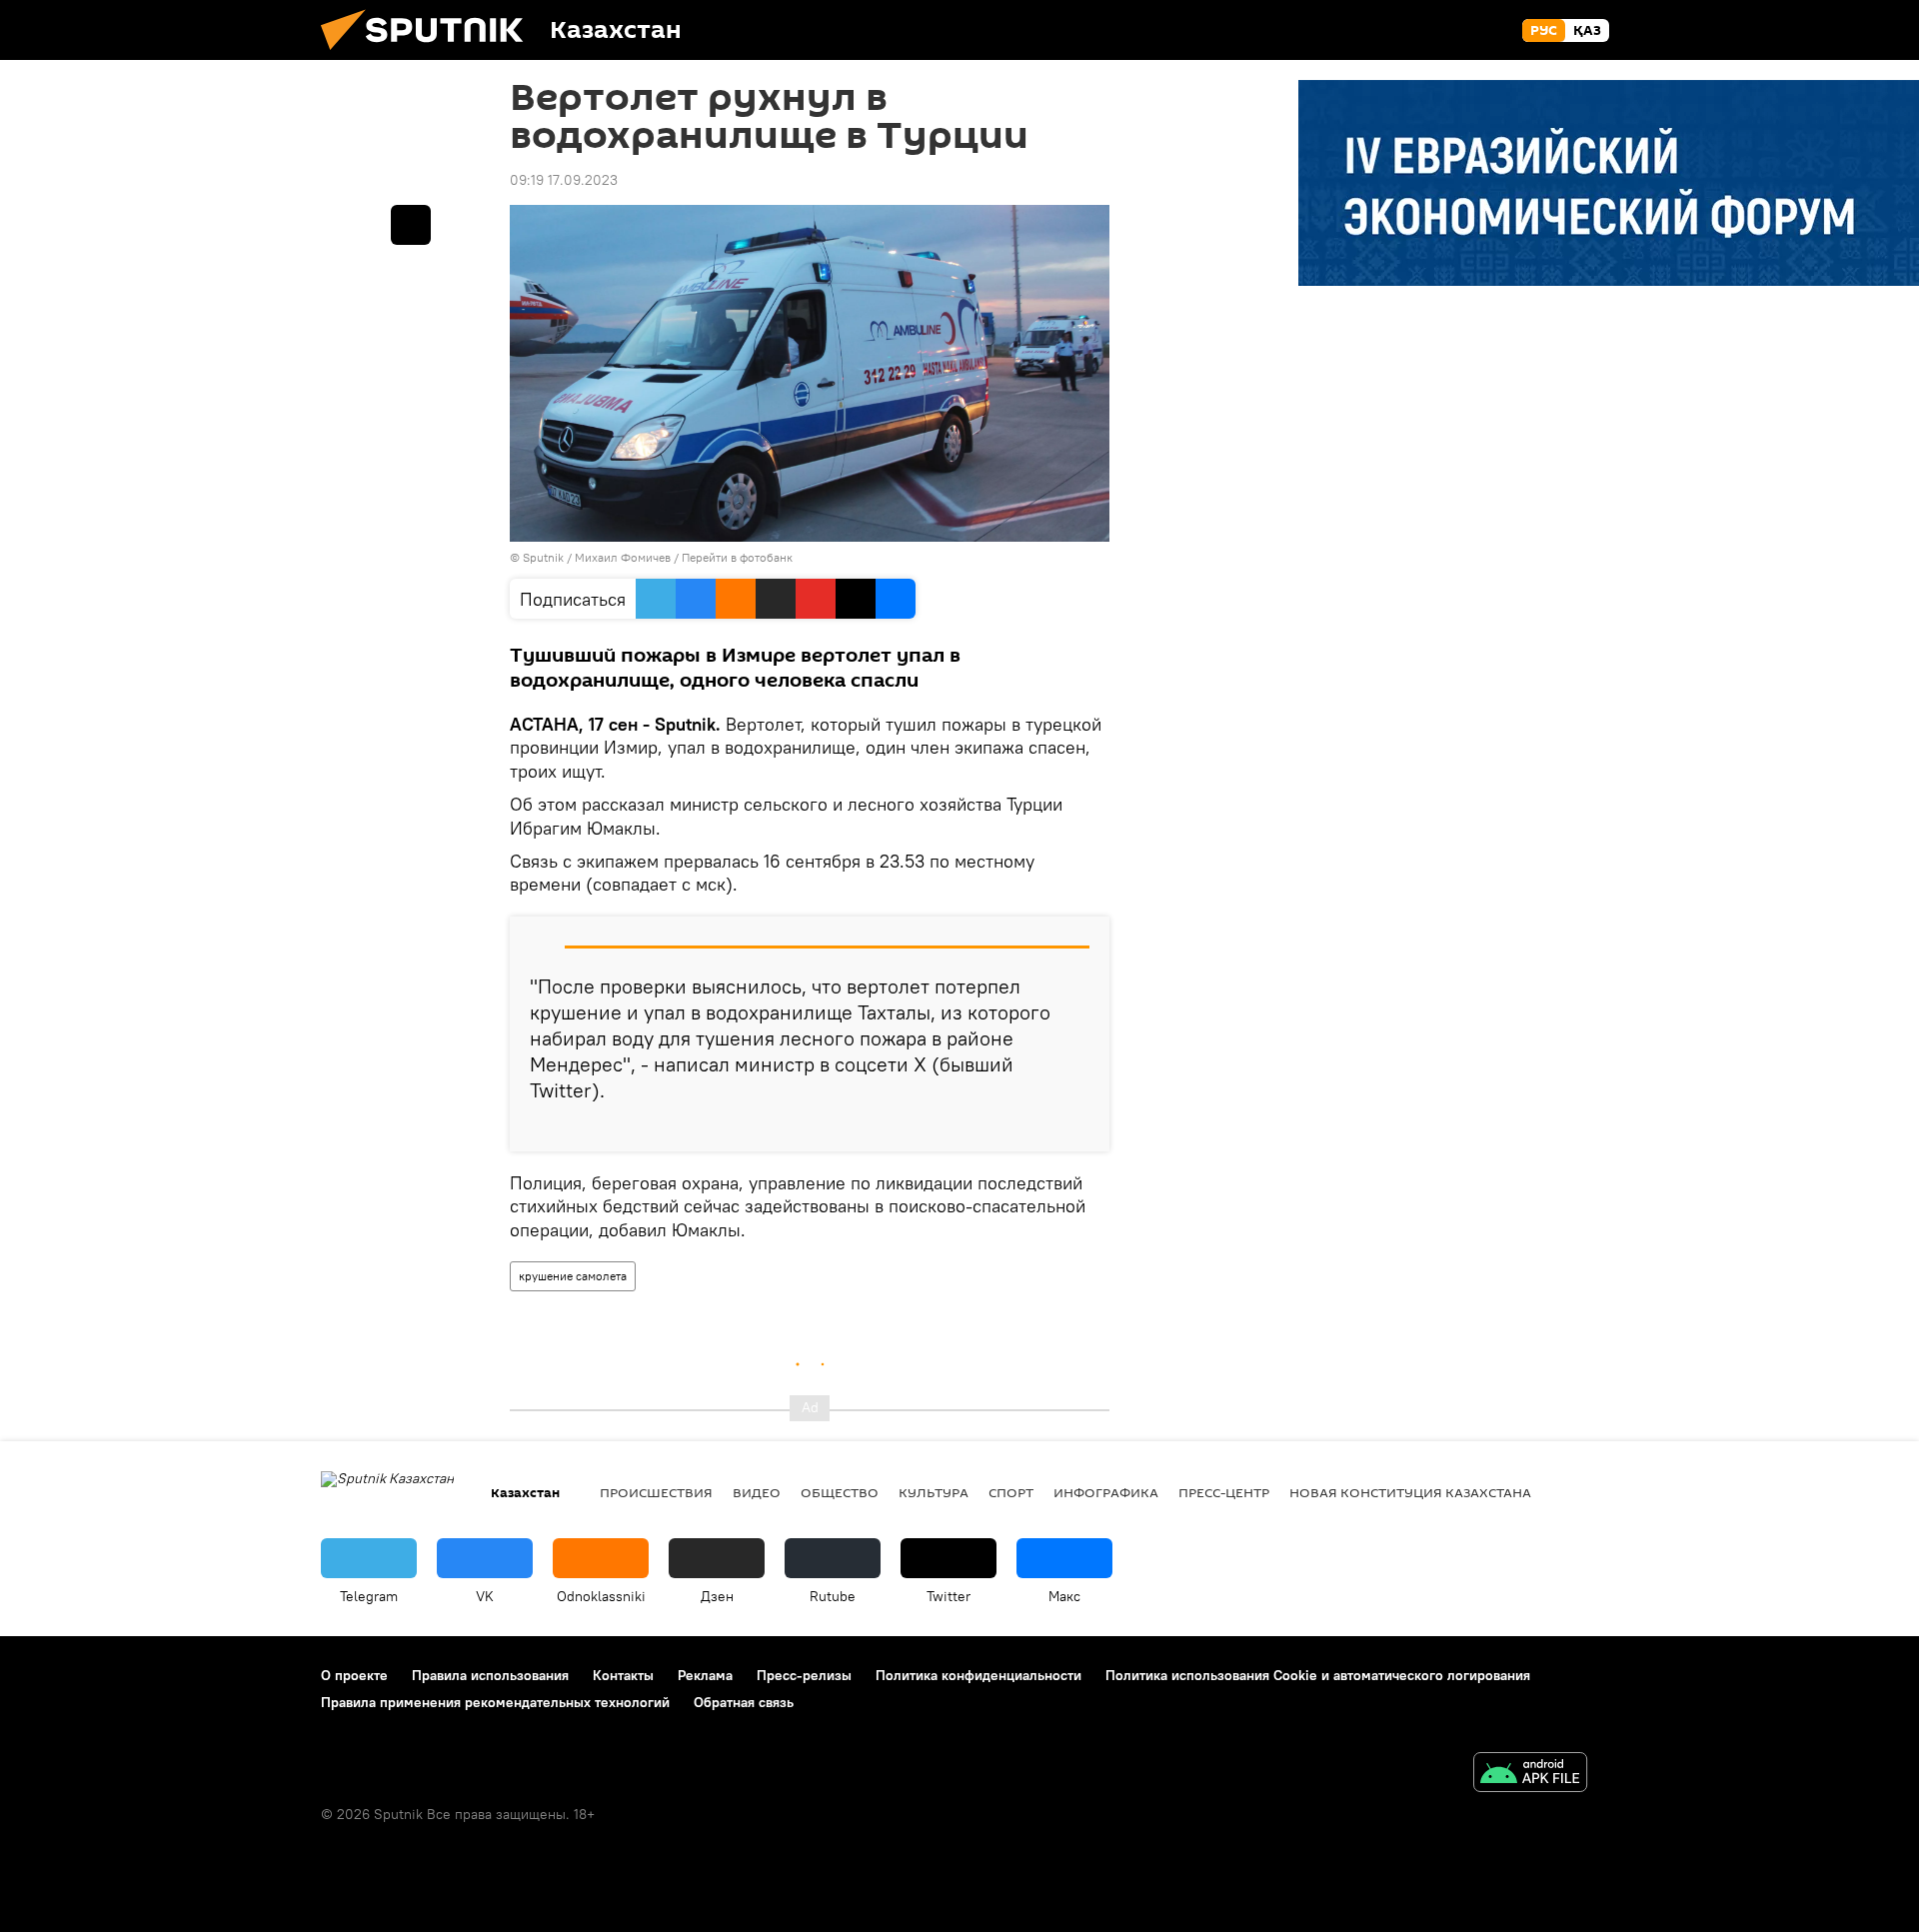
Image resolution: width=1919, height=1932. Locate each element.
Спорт (1011, 1492)
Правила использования (490, 1675)
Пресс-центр (1224, 1492)
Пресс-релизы (804, 1675)
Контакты (623, 1675)
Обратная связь (744, 1702)
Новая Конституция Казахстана (1410, 1492)
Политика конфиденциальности (978, 1675)
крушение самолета (573, 1276)
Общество (840, 1492)
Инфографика (1106, 1492)
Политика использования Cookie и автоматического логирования (1318, 1675)
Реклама (705, 1675)
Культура (934, 1492)
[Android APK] (1530, 1775)
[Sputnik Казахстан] (430, 55)
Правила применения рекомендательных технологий (495, 1702)
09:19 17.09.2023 (564, 180)
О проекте (354, 1675)
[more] (1078, 1128)
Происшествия (656, 1492)
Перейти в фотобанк (737, 557)
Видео (757, 1492)
